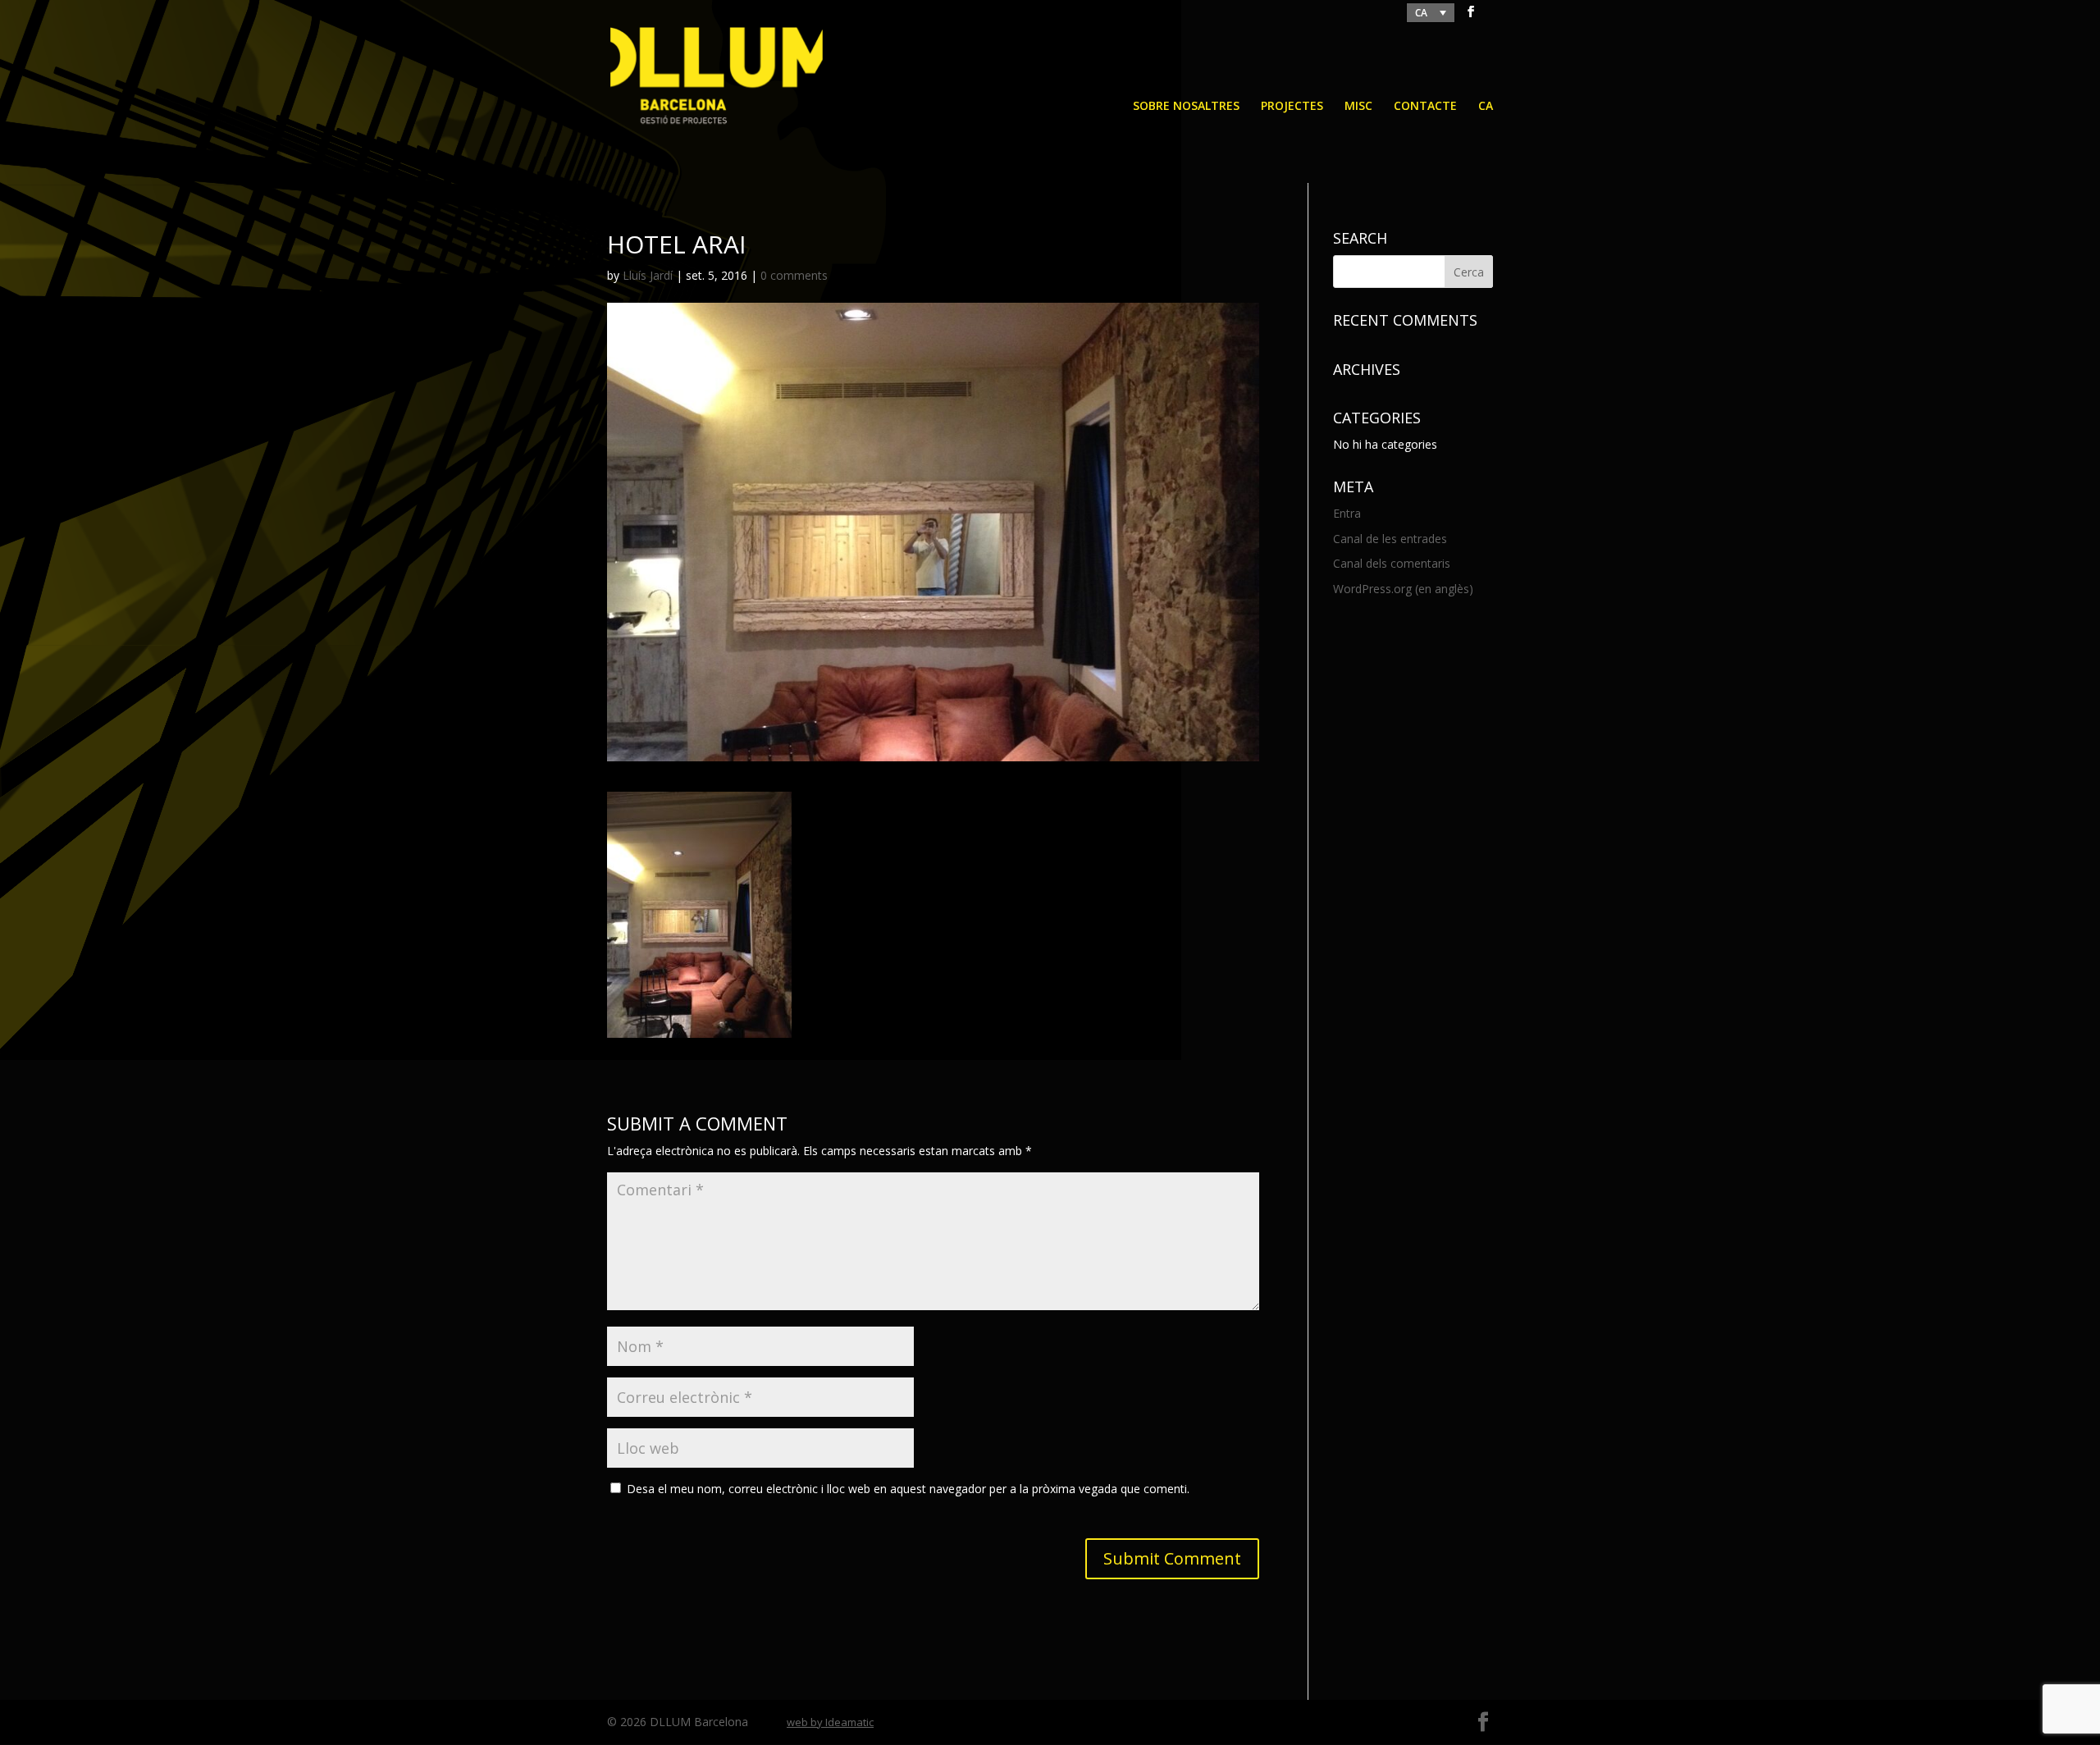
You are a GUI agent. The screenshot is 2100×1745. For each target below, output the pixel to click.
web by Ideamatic (830, 1722)
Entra (1347, 513)
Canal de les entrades (1390, 539)
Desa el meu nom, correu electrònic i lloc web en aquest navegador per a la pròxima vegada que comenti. (908, 1489)
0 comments (794, 275)
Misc (1358, 107)
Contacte (1425, 107)
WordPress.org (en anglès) (1403, 589)
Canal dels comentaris (1392, 563)
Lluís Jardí (648, 275)
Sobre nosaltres (1186, 107)
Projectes (1292, 107)
